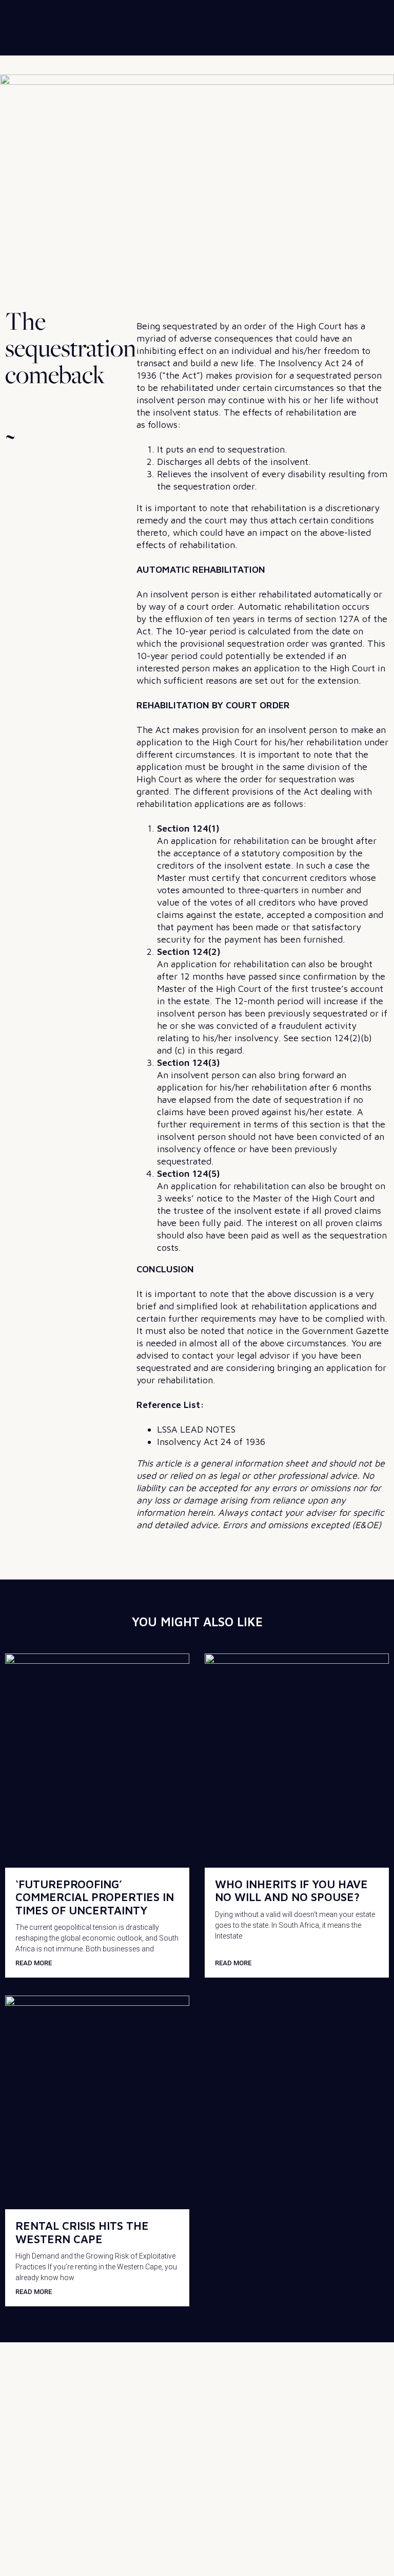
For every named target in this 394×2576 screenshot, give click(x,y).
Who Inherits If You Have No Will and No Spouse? (291, 1891)
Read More (34, 1963)
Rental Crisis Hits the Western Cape (82, 2232)
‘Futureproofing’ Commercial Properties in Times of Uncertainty (95, 1897)
